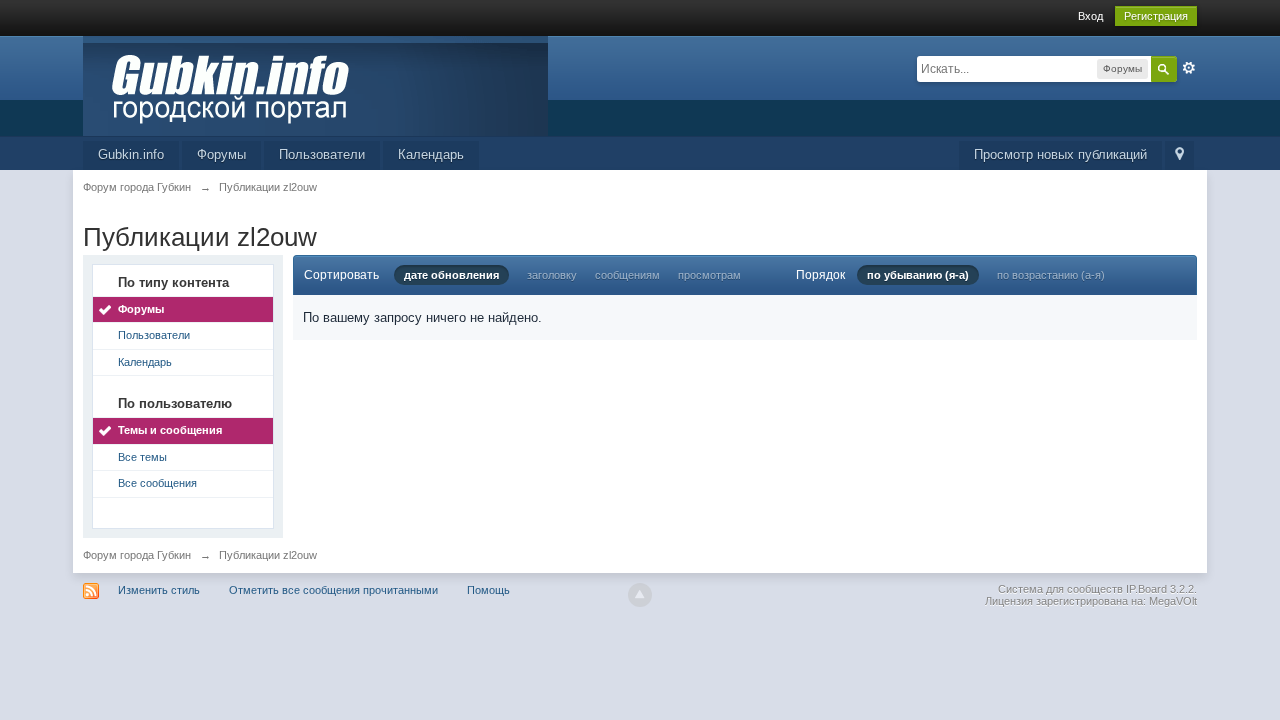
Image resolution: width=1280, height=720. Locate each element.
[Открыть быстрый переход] (1179, 155)
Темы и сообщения (170, 430)
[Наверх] (640, 595)
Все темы (142, 457)
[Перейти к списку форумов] (315, 84)
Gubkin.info (131, 154)
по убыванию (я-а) (918, 275)
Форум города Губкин (137, 555)
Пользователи (322, 154)
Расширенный (1189, 68)
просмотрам (709, 275)
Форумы (221, 154)
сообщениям (627, 275)
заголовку (552, 275)
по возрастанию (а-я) (1051, 275)
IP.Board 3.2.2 (1160, 589)
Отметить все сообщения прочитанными (333, 590)
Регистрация (1156, 16)
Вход (1090, 16)
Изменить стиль (159, 590)
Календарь (431, 154)
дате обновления (451, 275)
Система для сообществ (1060, 589)
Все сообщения (157, 483)
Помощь (488, 590)
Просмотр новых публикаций (1060, 154)
